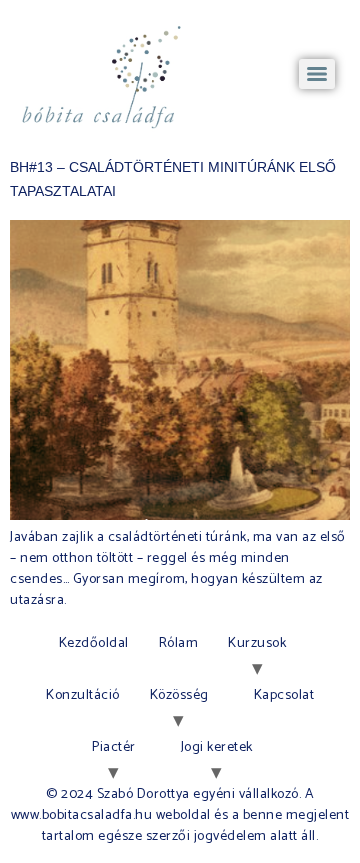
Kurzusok (257, 643)
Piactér (114, 747)
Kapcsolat (284, 695)
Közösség (179, 695)
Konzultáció (83, 695)
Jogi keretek (217, 747)
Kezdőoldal (94, 643)
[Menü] (317, 74)
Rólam (179, 643)
